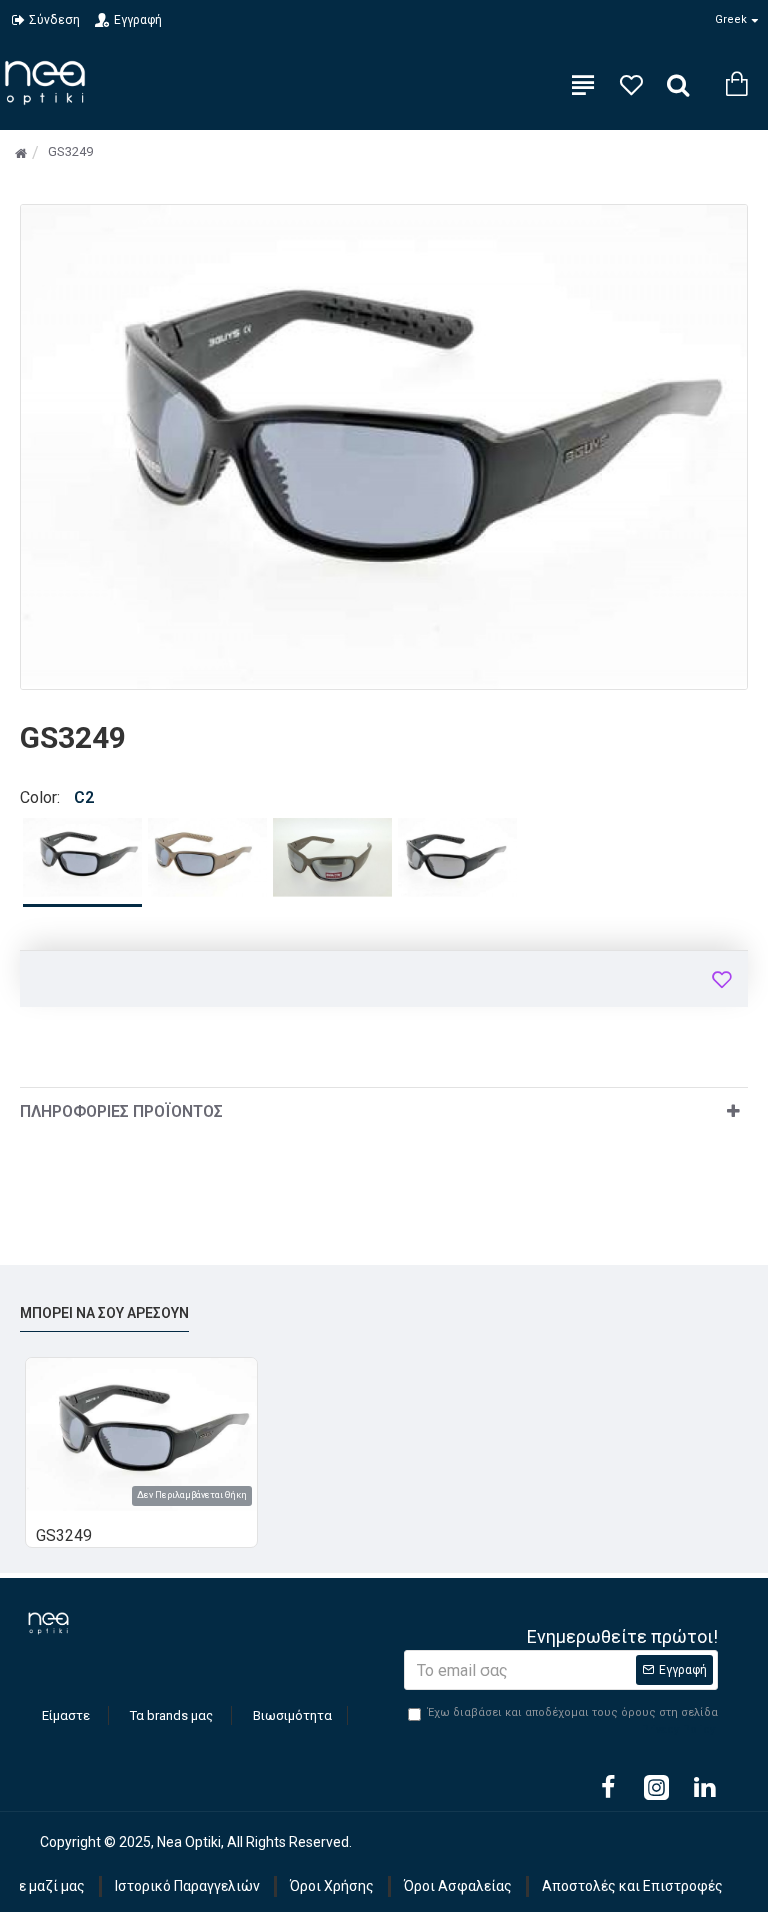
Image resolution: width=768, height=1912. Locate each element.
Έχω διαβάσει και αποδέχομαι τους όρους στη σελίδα (573, 1721)
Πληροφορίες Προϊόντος (121, 1111)
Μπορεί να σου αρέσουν (104, 1313)
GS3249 (64, 1535)
